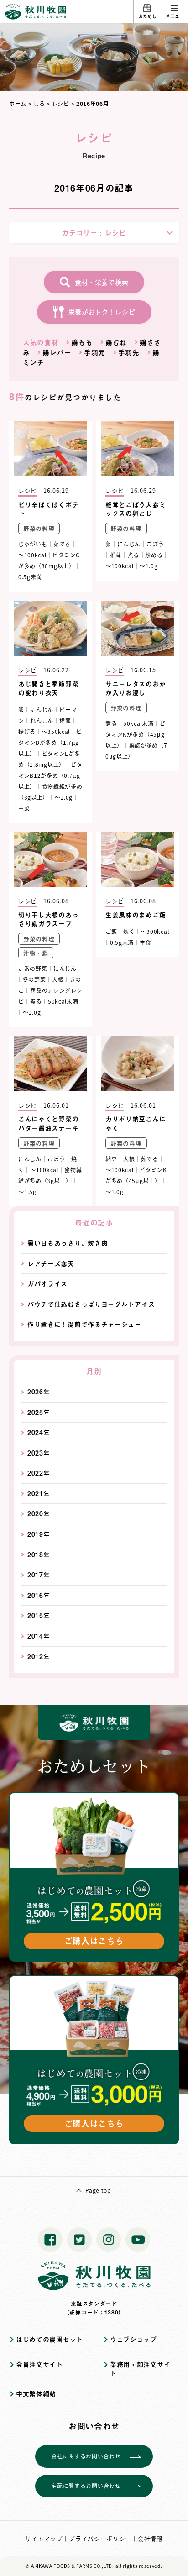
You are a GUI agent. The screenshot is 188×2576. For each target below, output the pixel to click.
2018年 (39, 1555)
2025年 (39, 1412)
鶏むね (116, 342)
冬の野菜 (34, 979)
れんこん (42, 720)
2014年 (39, 1636)
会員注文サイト (39, 2364)
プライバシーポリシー (100, 2538)
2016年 (39, 1595)
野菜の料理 (39, 528)
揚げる (27, 731)
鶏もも (82, 342)
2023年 (39, 1453)
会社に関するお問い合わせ (86, 2456)
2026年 (39, 1392)
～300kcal (155, 931)
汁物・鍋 (36, 953)
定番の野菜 (33, 968)
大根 (58, 979)
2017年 (39, 1575)
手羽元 (95, 352)
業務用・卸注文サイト (140, 2369)
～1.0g (149, 566)
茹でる (62, 544)
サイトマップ (44, 2538)
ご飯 (111, 931)
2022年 (39, 1473)
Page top (98, 2190)
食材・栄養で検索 (102, 282)
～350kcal (56, 731)
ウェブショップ (133, 2339)
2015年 (39, 1615)
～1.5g (27, 1191)
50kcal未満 (138, 723)
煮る (133, 555)
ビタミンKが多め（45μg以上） (136, 734)
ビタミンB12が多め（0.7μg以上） (50, 775)
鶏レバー (57, 352)
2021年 (39, 1494)
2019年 (39, 1534)
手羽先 (129, 352)
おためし (147, 16)
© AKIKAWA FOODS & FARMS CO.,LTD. (70, 2566)
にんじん (129, 544)
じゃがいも (33, 544)
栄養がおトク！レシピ (102, 312)
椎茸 (116, 555)
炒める (154, 555)
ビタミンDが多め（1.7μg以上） (50, 742)
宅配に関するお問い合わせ (86, 2485)
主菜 (24, 808)
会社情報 (150, 2538)
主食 (145, 942)
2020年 (39, 1514)
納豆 (111, 1159)
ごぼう (155, 544)
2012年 (39, 1657)
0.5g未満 (30, 577)
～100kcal (32, 555)
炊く (129, 931)
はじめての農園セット (50, 2339)
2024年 (39, 1432)
